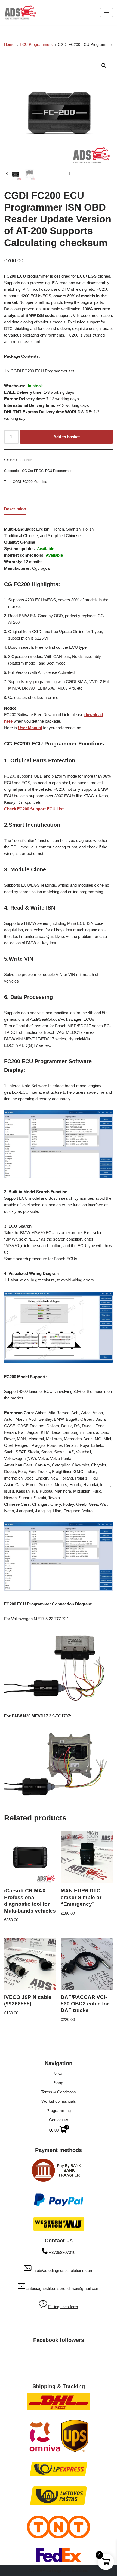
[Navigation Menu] (107, 13)
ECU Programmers (36, 44)
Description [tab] (15, 509)
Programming (59, 2110)
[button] (104, 66)
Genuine (41, 482)
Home (9, 44)
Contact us (59, 2120)
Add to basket (67, 437)
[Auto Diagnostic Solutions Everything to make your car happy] (20, 13)
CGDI (17, 482)
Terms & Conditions (59, 2092)
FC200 (28, 482)
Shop (59, 2083)
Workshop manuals (59, 2101)
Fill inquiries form (63, 2307)
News (59, 2073)
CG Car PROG (33, 471)
